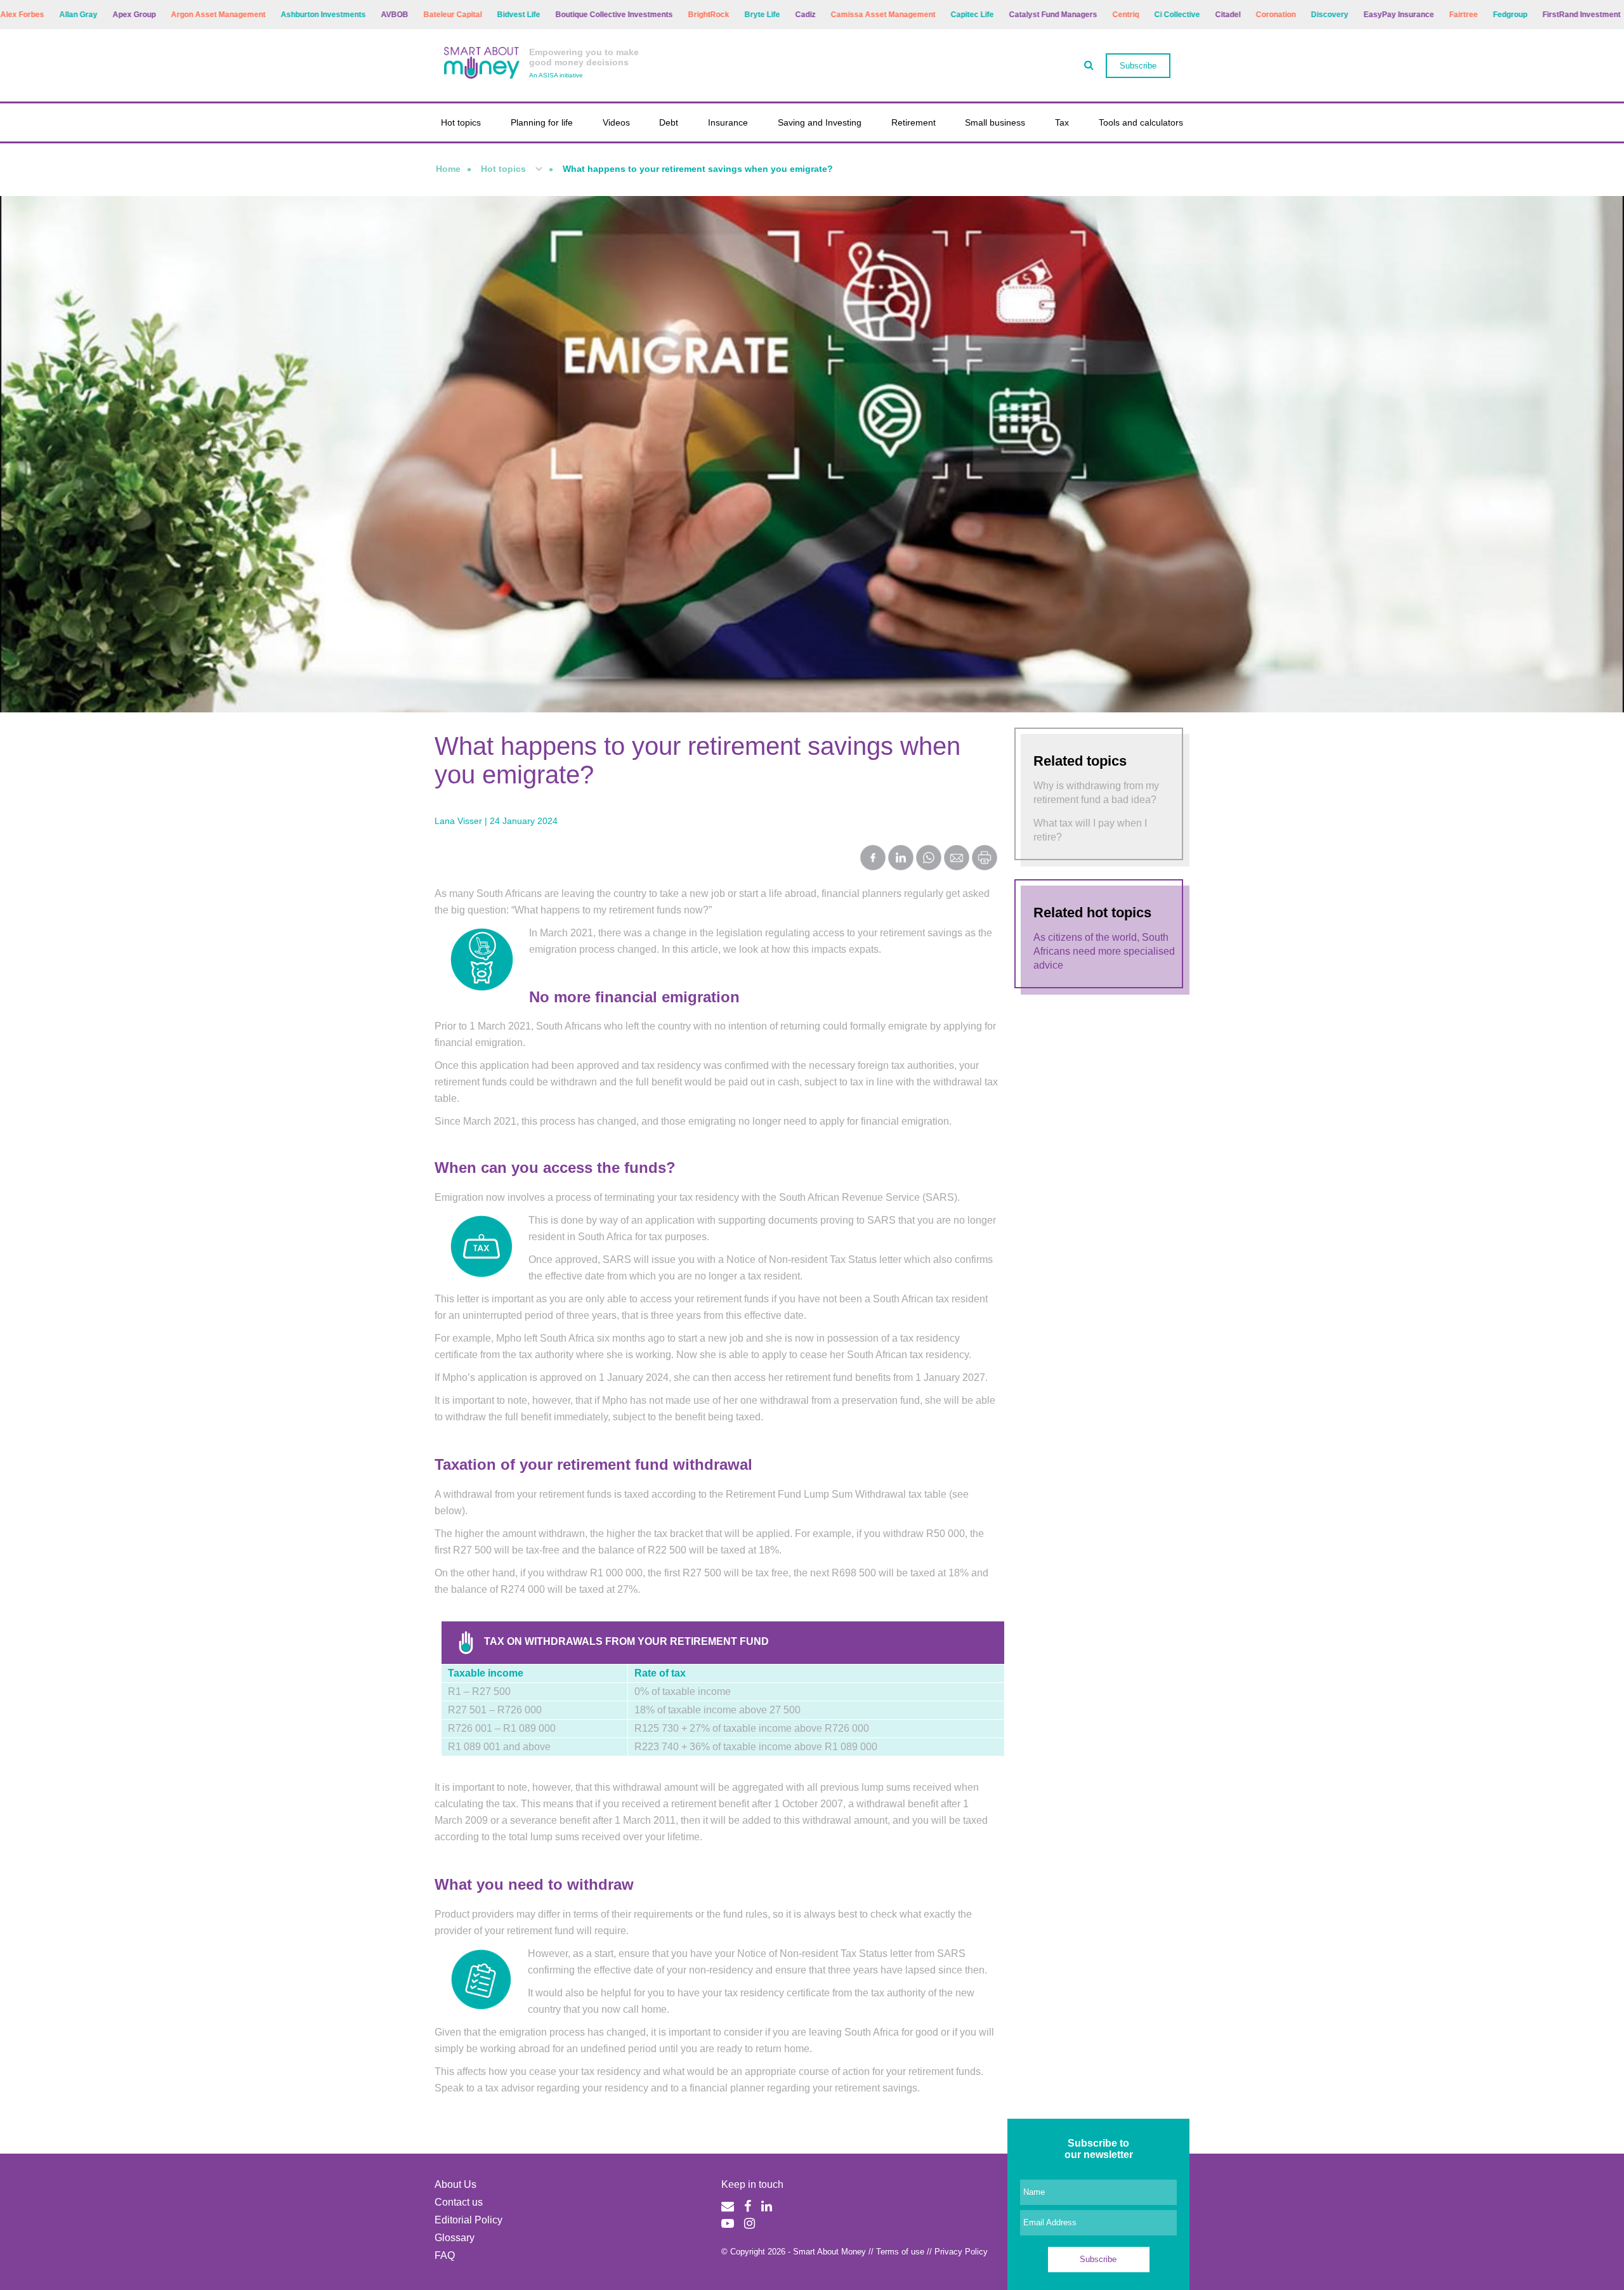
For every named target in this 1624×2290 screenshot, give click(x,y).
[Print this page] (985, 867)
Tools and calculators (1141, 122)
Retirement (913, 122)
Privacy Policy (961, 2252)
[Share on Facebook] (873, 859)
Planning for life (542, 122)
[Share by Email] (957, 859)
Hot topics (461, 122)
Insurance (728, 122)
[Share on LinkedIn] (901, 859)
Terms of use (900, 2252)
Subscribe (1138, 66)
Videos (616, 122)
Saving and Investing (820, 122)
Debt (669, 122)
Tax (1062, 122)
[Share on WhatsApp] (929, 859)
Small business (995, 122)
